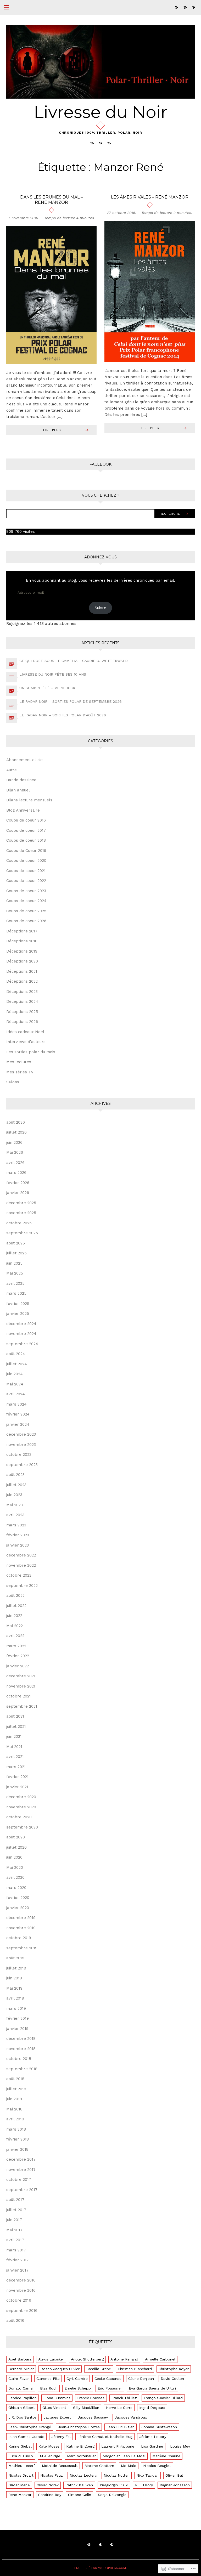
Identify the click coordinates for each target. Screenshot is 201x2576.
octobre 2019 (19, 1938)
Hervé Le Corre (119, 2408)
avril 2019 (15, 1998)
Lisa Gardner (152, 2446)
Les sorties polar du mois (31, 1052)
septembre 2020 (22, 1827)
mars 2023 (16, 1525)
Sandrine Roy (50, 2495)
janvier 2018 (17, 2149)
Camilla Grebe (99, 2369)
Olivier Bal (174, 2475)
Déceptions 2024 (22, 1001)
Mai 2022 (15, 1626)
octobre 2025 (19, 1223)
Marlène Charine (166, 2456)
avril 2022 (15, 1636)
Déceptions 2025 (22, 1012)
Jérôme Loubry (153, 2437)
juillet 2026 (16, 1132)
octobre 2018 (19, 2059)
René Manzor (20, 2495)
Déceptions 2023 (22, 992)
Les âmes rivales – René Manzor (150, 197)
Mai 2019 (14, 1988)
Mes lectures (19, 1062)
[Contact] (193, 7)
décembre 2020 (21, 1797)
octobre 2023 (19, 1454)
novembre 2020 (21, 1807)
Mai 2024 (15, 1384)
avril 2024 (16, 1394)
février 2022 (18, 1656)
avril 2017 (15, 2240)
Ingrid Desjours (152, 2408)
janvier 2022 (18, 1666)
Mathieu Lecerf (22, 2466)
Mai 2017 (14, 2230)
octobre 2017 (19, 2179)
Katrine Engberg (80, 2446)
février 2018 (18, 2139)
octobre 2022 (19, 1575)
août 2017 (15, 2200)
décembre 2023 (21, 1434)
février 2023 (18, 1535)
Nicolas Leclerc (83, 2475)
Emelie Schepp (78, 2388)
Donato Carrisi (21, 2388)
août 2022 (15, 1595)
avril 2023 (15, 1515)
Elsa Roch (49, 2388)
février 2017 (18, 2260)
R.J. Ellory (144, 2485)
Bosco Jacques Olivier (60, 2369)
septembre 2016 (22, 2311)
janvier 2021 (17, 1787)
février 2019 (18, 2018)
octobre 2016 (19, 2300)
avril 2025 (15, 1283)
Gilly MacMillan (86, 2408)
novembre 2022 (21, 1565)
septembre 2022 (22, 1586)
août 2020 (16, 1837)
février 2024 (18, 1414)
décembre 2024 (21, 1324)
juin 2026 (14, 1142)
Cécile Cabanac (108, 2379)
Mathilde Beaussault (60, 2466)
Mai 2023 (15, 1505)
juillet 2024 (17, 1364)
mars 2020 (16, 1888)
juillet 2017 (16, 2210)
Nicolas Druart (21, 2475)
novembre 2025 (21, 1213)
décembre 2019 (21, 1918)
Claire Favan (19, 2379)
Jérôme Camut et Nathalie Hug (105, 2437)
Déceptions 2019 (22, 951)
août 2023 (15, 1475)
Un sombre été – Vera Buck (47, 688)
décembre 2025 (21, 1203)
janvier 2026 (18, 1193)
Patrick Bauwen (79, 2485)
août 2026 (16, 1122)
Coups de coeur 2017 (26, 830)
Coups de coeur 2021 (26, 871)
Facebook (100, 464)
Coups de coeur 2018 (26, 840)
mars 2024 (16, 1404)
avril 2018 (15, 2119)
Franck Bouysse (91, 2398)
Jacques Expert (57, 2417)
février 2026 (18, 1183)
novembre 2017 (21, 2170)
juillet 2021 (16, 1726)
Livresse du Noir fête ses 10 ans (53, 674)
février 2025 (18, 1304)
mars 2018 (16, 2129)
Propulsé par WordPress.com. (100, 2568)
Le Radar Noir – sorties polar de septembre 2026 (71, 701)
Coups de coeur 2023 (26, 891)
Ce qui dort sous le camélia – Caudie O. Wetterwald (74, 661)
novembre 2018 (21, 2049)
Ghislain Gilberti (22, 2408)
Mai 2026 (15, 1152)
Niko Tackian (147, 2475)
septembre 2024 (22, 1344)
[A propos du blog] (185, 7)
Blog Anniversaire (23, 810)
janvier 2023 (18, 1545)
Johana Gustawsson (159, 2427)
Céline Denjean (141, 2379)
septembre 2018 (22, 2069)
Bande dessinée (21, 780)
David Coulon (172, 2379)
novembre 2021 (21, 1686)
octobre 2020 (19, 1817)
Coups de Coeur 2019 (26, 851)
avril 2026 (15, 1163)
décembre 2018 (21, 2039)
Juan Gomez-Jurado (26, 2437)
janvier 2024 (18, 1424)
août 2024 (16, 1354)
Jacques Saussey (93, 2417)
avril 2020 (15, 1877)
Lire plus (52, 430)
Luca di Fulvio (21, 2456)
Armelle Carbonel (160, 2359)
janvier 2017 (17, 2270)
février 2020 (18, 1898)
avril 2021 (15, 1757)
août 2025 (16, 1243)
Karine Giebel (20, 2446)
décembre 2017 (21, 2159)
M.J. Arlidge (50, 2456)
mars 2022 (16, 1646)
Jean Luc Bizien (121, 2427)
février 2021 (17, 1777)
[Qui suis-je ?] (176, 7)
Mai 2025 (15, 1273)
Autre (12, 770)
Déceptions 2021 (22, 971)
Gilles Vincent (54, 2408)
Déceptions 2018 (22, 941)
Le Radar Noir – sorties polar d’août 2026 (63, 715)
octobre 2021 (19, 1696)
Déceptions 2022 (22, 981)
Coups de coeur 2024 (26, 901)
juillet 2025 (16, 1253)
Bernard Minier (21, 2369)
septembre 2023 (22, 1465)
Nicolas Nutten (117, 2475)
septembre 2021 (22, 1706)
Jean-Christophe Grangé (30, 2427)
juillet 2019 (16, 1968)
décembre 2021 (21, 1676)
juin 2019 (14, 1978)
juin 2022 (14, 1616)
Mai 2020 (15, 1867)
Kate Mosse (49, 2446)
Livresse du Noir (100, 112)
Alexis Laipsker (51, 2359)
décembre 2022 (21, 1555)
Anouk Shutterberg (87, 2359)
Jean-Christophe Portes (79, 2427)
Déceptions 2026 (22, 1022)
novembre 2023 (21, 1445)
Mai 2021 (14, 1747)
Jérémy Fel (61, 2437)
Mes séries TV (20, 1072)
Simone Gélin (80, 2495)
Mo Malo (129, 2466)
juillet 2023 (16, 1485)
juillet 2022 (16, 1606)
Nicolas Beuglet (157, 2466)
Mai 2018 (14, 2109)
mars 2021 (16, 1767)
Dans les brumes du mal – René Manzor (51, 200)
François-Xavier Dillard (163, 2398)
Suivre (100, 608)
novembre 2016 (21, 2290)
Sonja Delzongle (112, 2495)
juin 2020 (14, 1857)
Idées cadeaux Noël (25, 1032)
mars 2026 (16, 1173)
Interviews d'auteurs (26, 1042)
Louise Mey (180, 2446)
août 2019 (15, 1958)
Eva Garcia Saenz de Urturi (152, 2388)
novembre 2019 (21, 1928)
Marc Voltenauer (81, 2456)
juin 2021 (14, 1736)
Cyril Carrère (77, 2379)
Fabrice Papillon (23, 2398)
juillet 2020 (16, 1847)
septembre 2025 (22, 1233)
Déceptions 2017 (22, 931)
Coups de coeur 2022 (26, 881)
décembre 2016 (21, 2280)
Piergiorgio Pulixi (114, 2485)
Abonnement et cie (24, 760)
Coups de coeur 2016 (26, 820)
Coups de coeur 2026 (26, 921)
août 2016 (15, 2320)
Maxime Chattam (99, 2466)
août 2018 (15, 2079)
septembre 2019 (22, 1948)
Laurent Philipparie (118, 2446)
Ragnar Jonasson (175, 2485)
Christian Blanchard (135, 2369)
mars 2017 (16, 2250)
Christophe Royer (174, 2369)
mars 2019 (16, 2008)
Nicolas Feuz (52, 2475)
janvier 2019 (17, 2029)
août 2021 (15, 1716)
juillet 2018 (16, 2089)
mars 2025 (16, 1293)
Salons (13, 1082)
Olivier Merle (19, 2485)
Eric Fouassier (110, 2388)
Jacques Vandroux (131, 2417)
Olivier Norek (48, 2485)
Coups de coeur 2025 (26, 911)
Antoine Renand (124, 2359)
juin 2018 (14, 2099)
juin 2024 (15, 1374)
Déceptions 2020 (22, 961)
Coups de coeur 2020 (26, 860)
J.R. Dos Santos (23, 2417)
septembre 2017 (22, 2190)
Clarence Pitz (48, 2379)
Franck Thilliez (124, 2398)
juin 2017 (14, 2220)
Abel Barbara (20, 2359)
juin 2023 (14, 1495)
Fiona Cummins (57, 2398)
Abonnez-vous (100, 557)
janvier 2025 (18, 1314)
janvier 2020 (18, 1908)
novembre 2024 (21, 1334)
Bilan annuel (18, 790)
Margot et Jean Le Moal (124, 2456)
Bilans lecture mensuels (29, 800)
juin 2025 (14, 1263)
